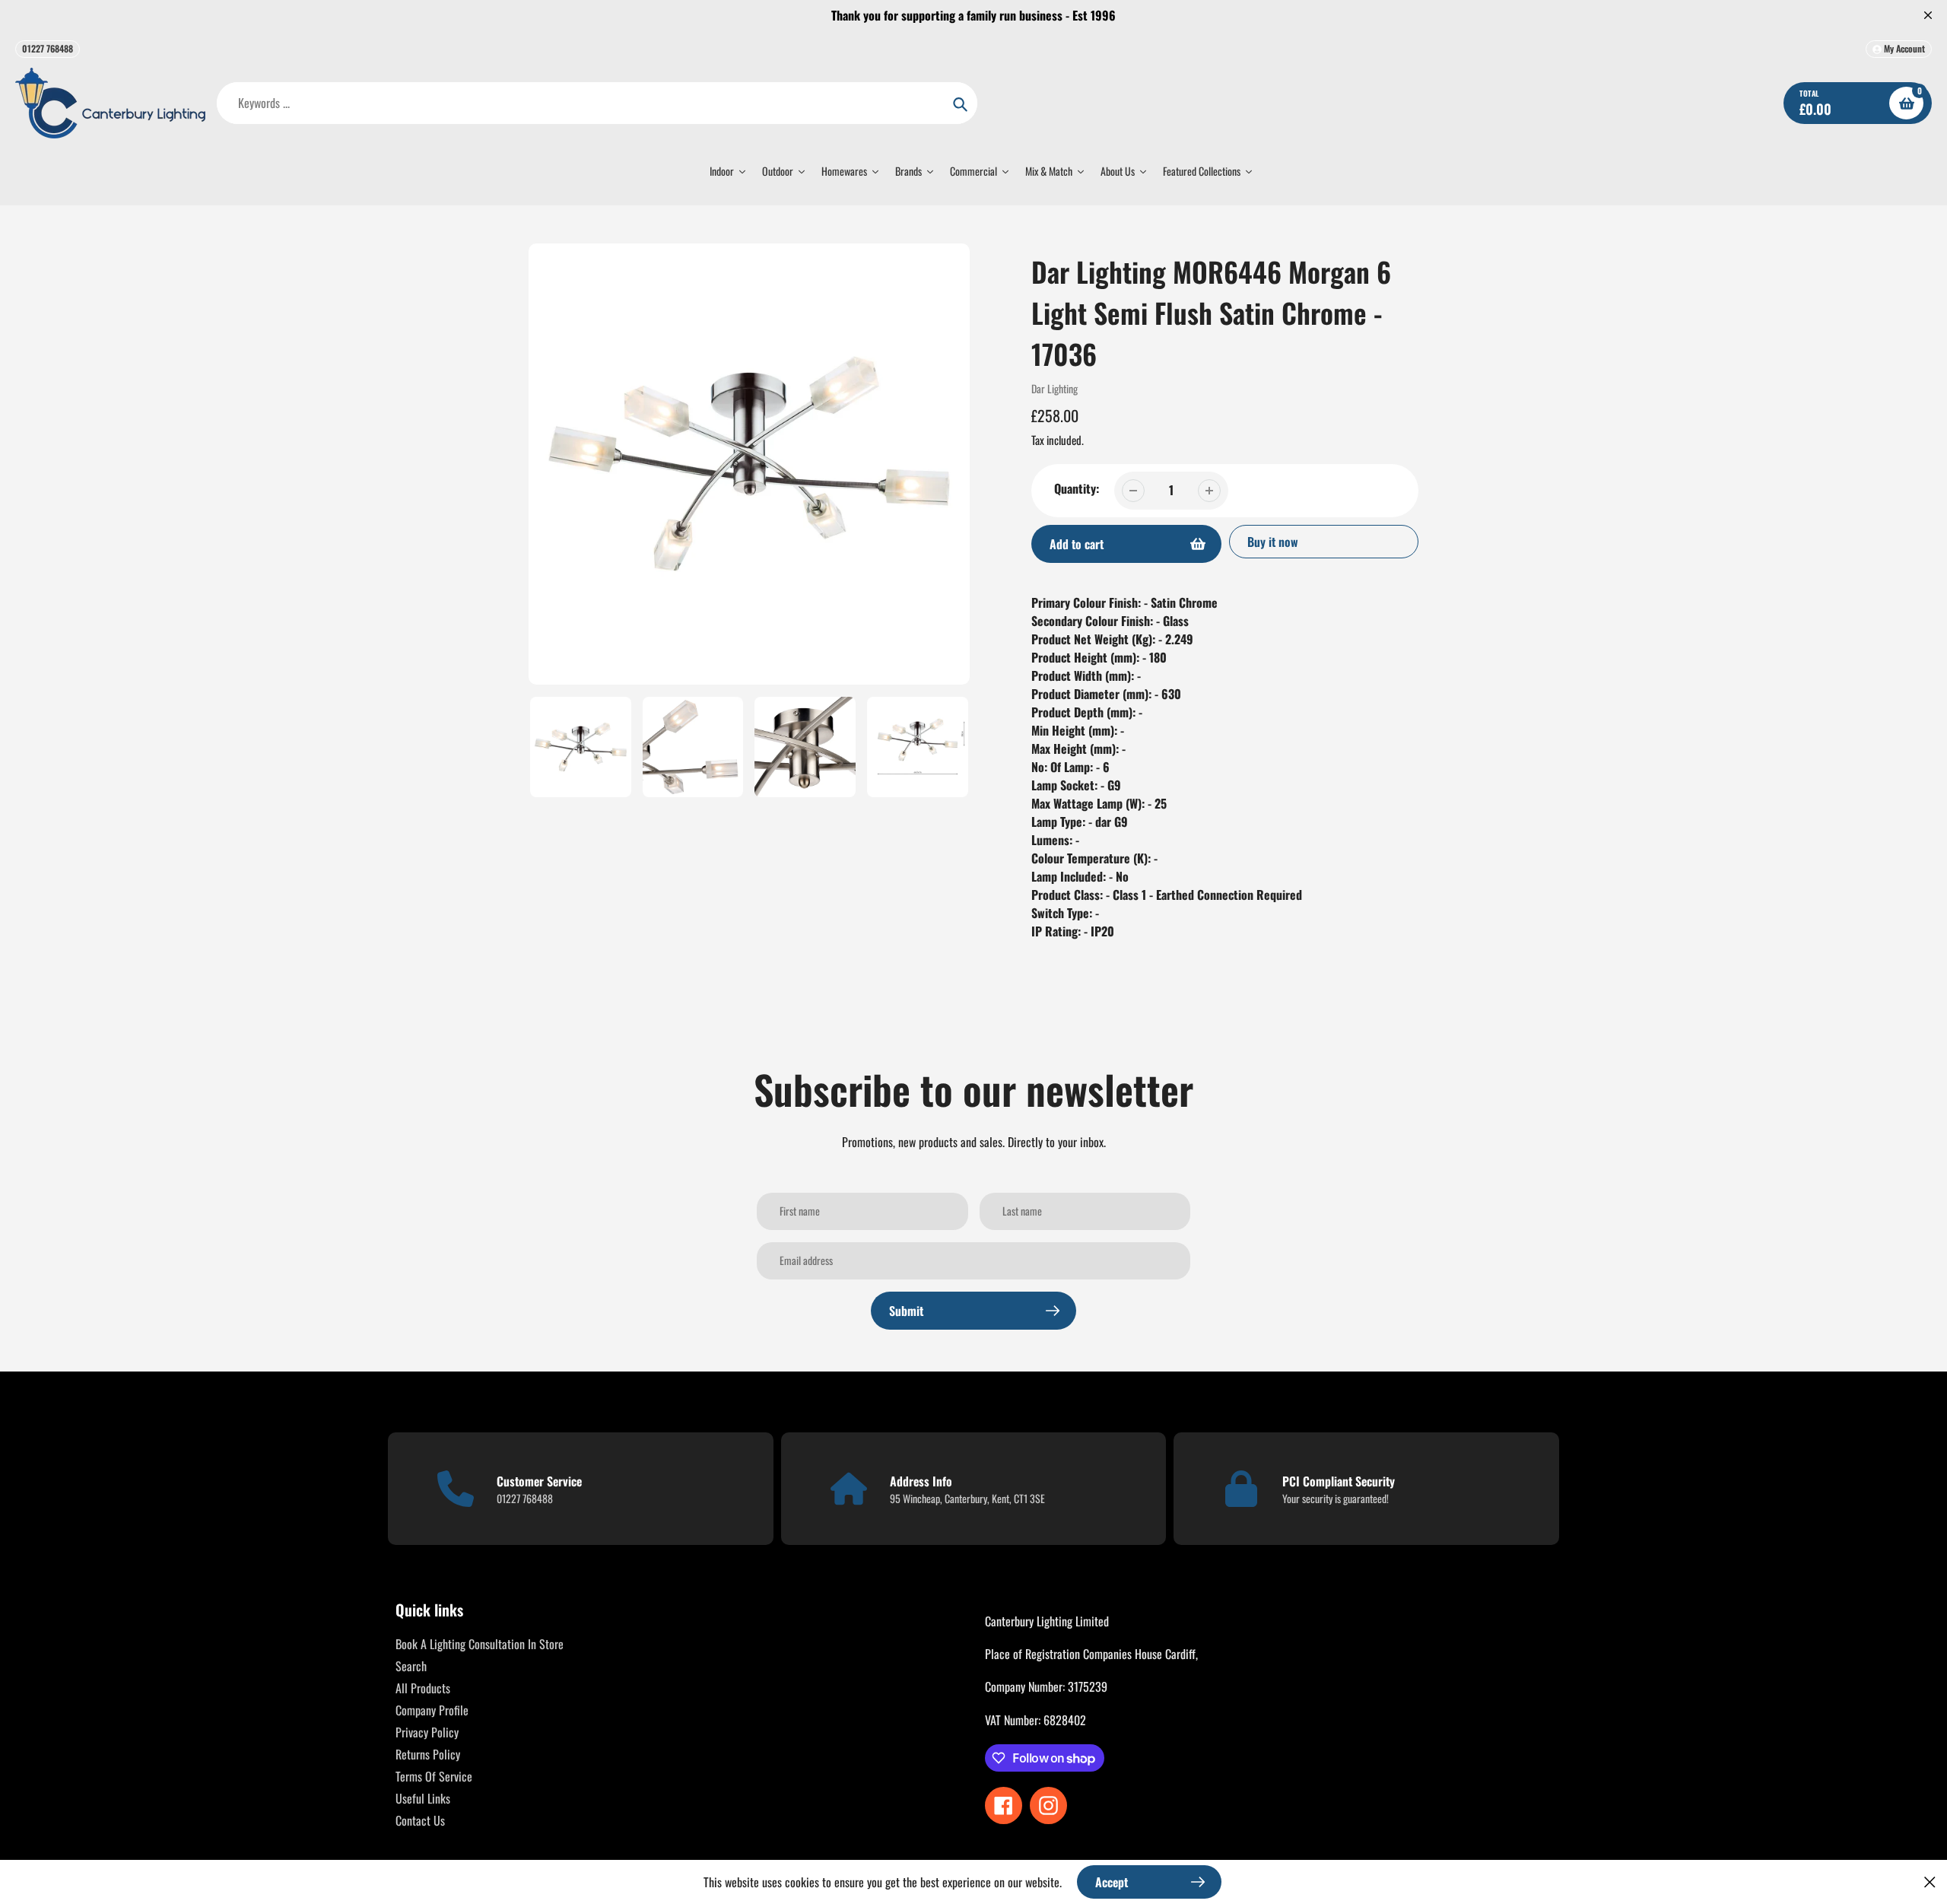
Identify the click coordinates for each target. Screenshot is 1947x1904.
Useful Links (423, 1798)
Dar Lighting (1054, 388)
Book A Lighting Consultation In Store (480, 1644)
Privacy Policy (427, 1732)
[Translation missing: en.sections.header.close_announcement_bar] (1928, 15)
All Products (423, 1688)
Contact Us (420, 1820)
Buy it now (1273, 542)
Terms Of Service (434, 1776)
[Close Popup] (1930, 1882)
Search (411, 1666)
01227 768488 (48, 48)
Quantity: (1077, 488)
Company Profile (432, 1710)
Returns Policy (428, 1754)
